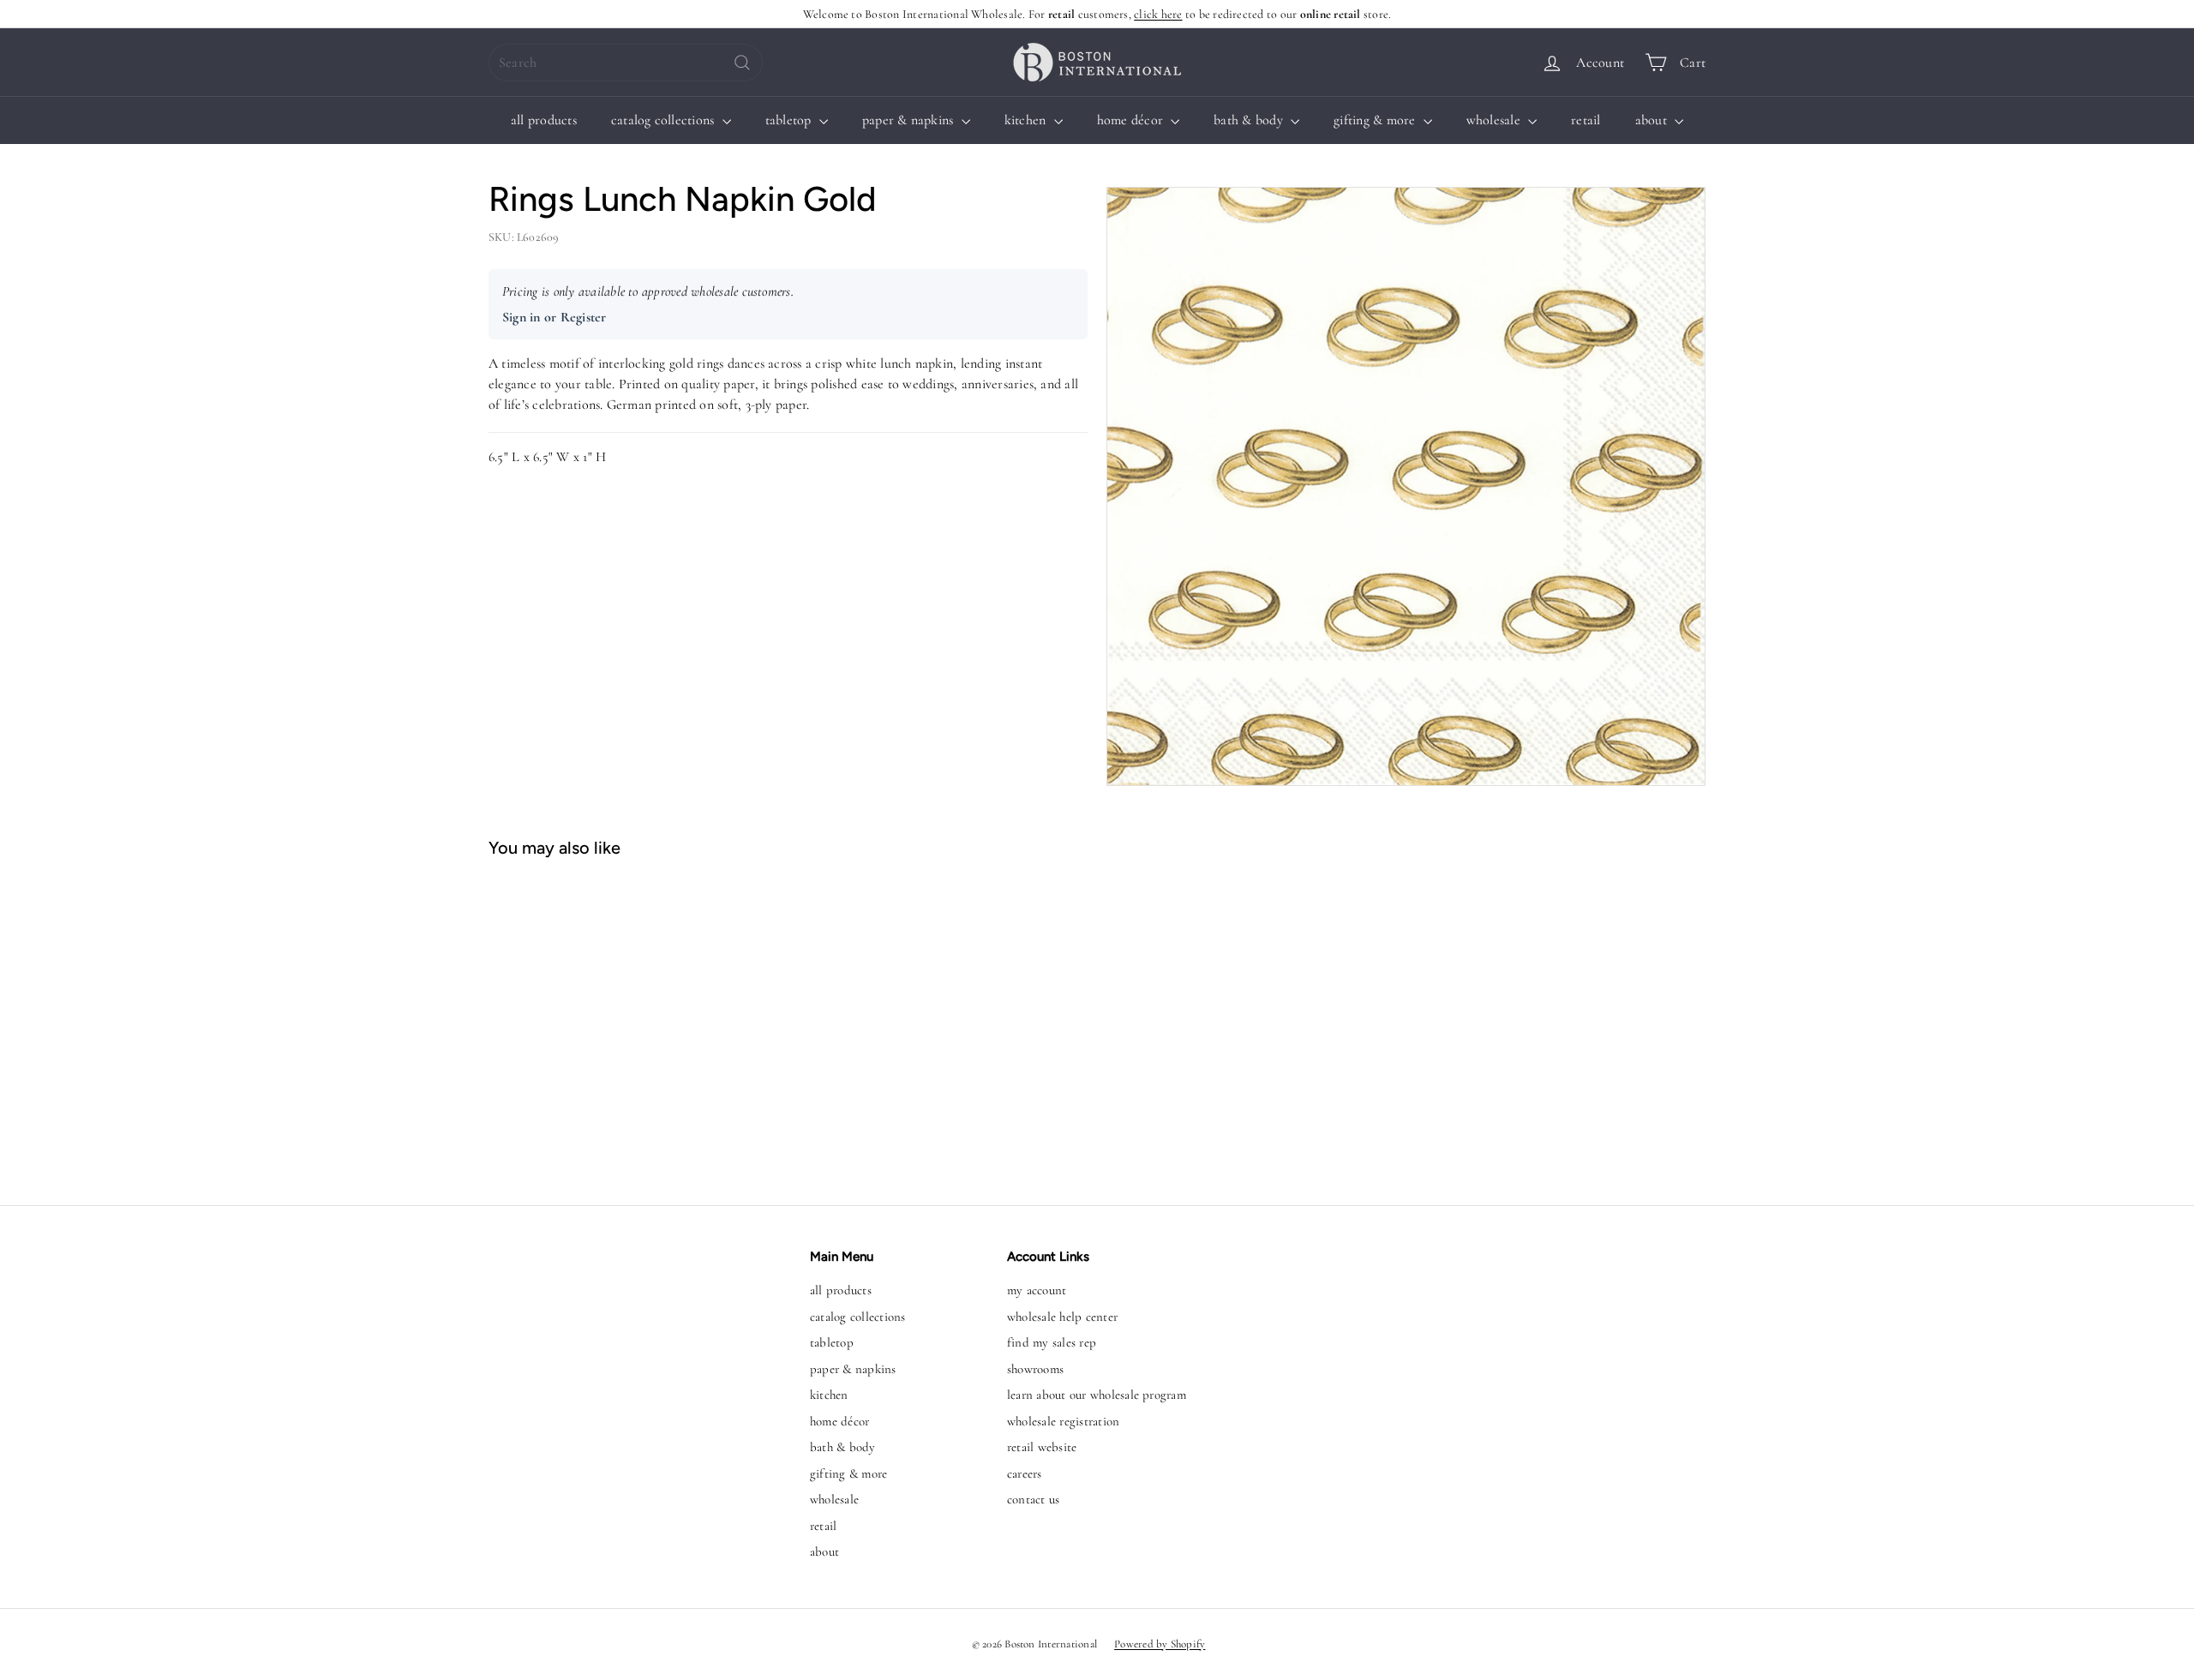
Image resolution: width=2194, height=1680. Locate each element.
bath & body (1250, 120)
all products (544, 120)
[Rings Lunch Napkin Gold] (590, 1023)
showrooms (1035, 1369)
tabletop (790, 120)
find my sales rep (1052, 1342)
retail (1586, 120)
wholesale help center (1062, 1317)
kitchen (1027, 120)
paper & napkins (910, 120)
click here (1158, 14)
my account (1037, 1290)
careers (1025, 1473)
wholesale (1495, 120)
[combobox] (626, 63)
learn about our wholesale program (1097, 1395)
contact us (1033, 1499)
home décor (1132, 120)
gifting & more (1376, 120)
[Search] (742, 63)
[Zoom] (1406, 486)
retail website (1042, 1447)
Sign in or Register (554, 317)
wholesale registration (1063, 1421)
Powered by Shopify (1160, 1644)
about (1653, 120)
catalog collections (665, 120)
